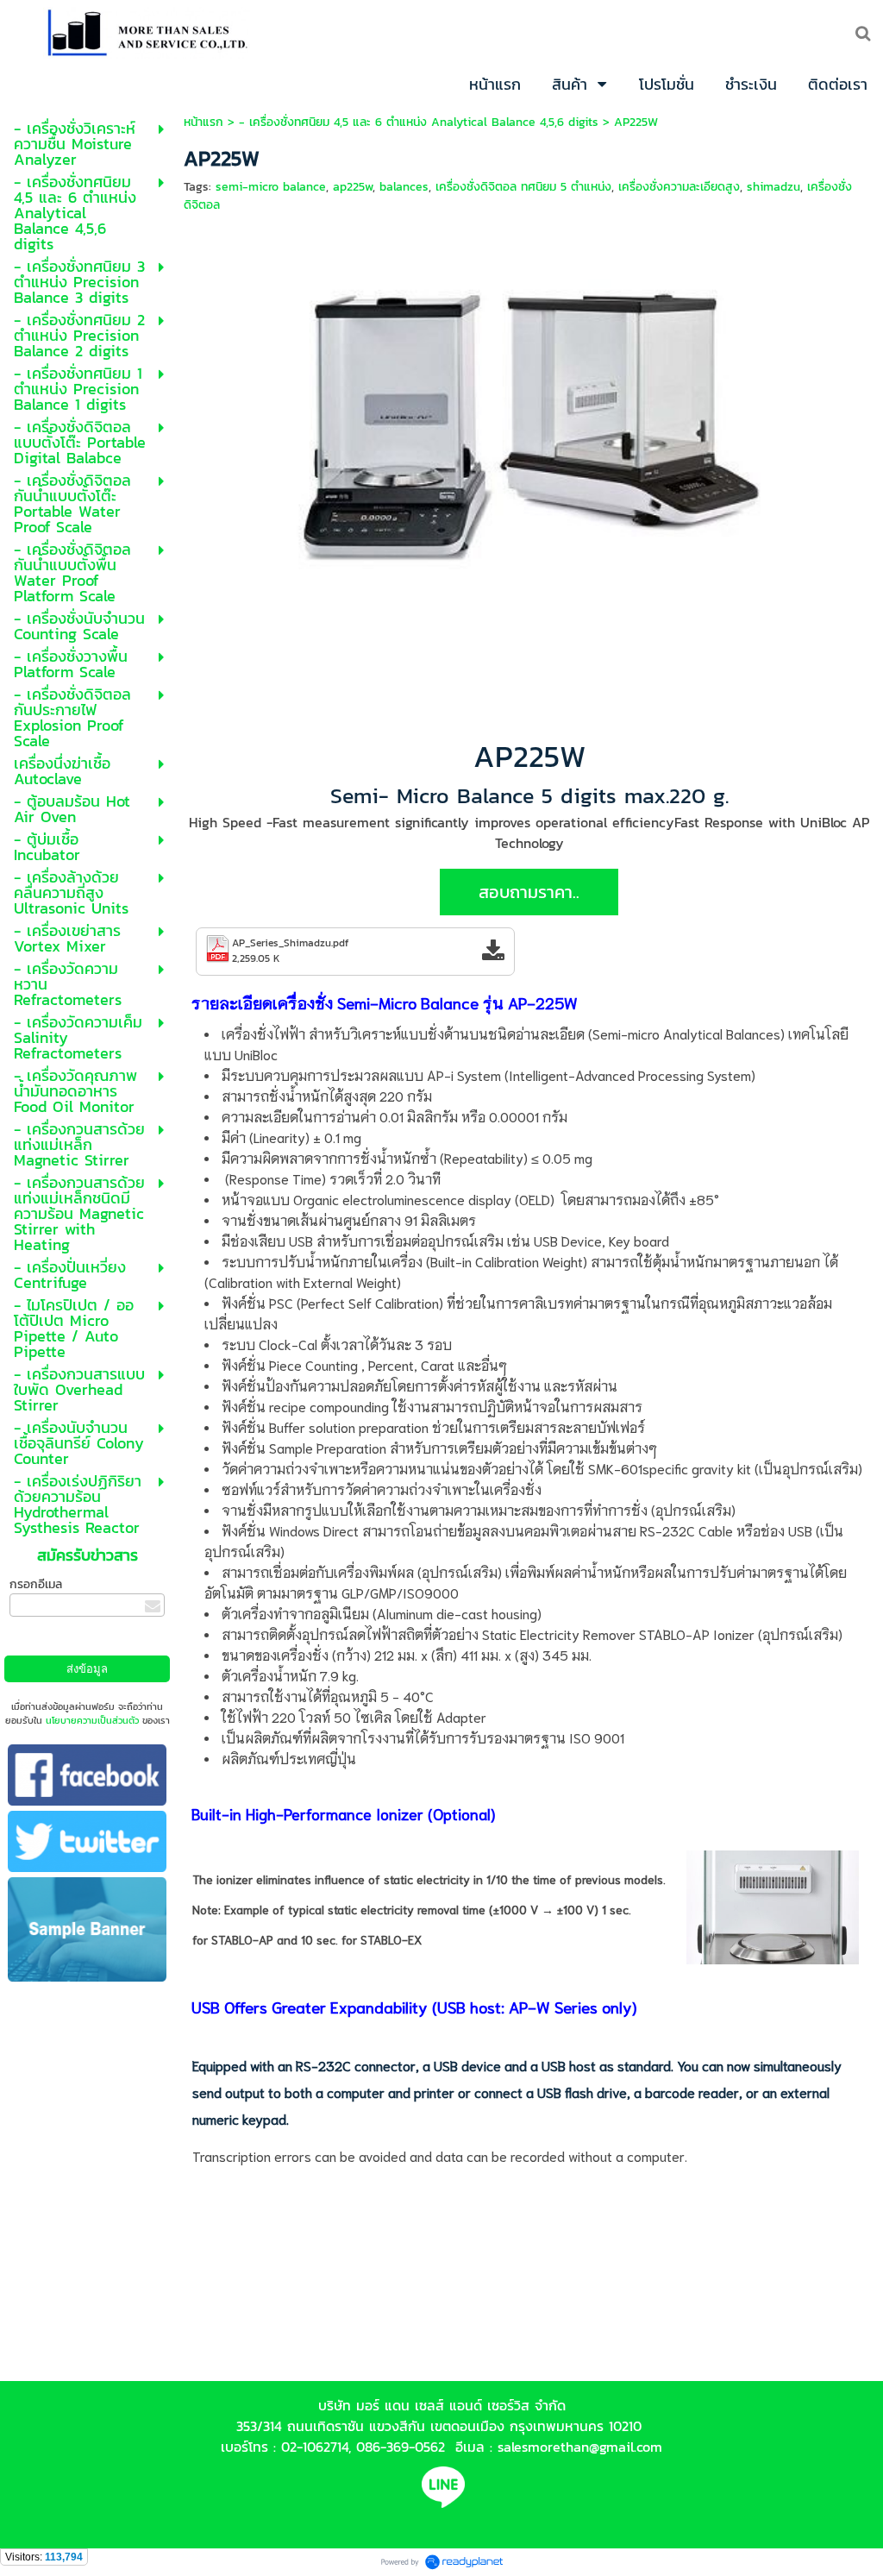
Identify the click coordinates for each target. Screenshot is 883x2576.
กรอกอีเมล (36, 1584)
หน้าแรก (204, 122)
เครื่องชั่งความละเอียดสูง (679, 187)
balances (404, 187)
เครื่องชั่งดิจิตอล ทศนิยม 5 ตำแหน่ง (523, 187)
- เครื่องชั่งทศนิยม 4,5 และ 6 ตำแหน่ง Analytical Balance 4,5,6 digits (419, 122)
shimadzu (773, 187)
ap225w (353, 187)
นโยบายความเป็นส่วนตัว (92, 1720)
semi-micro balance (271, 187)
